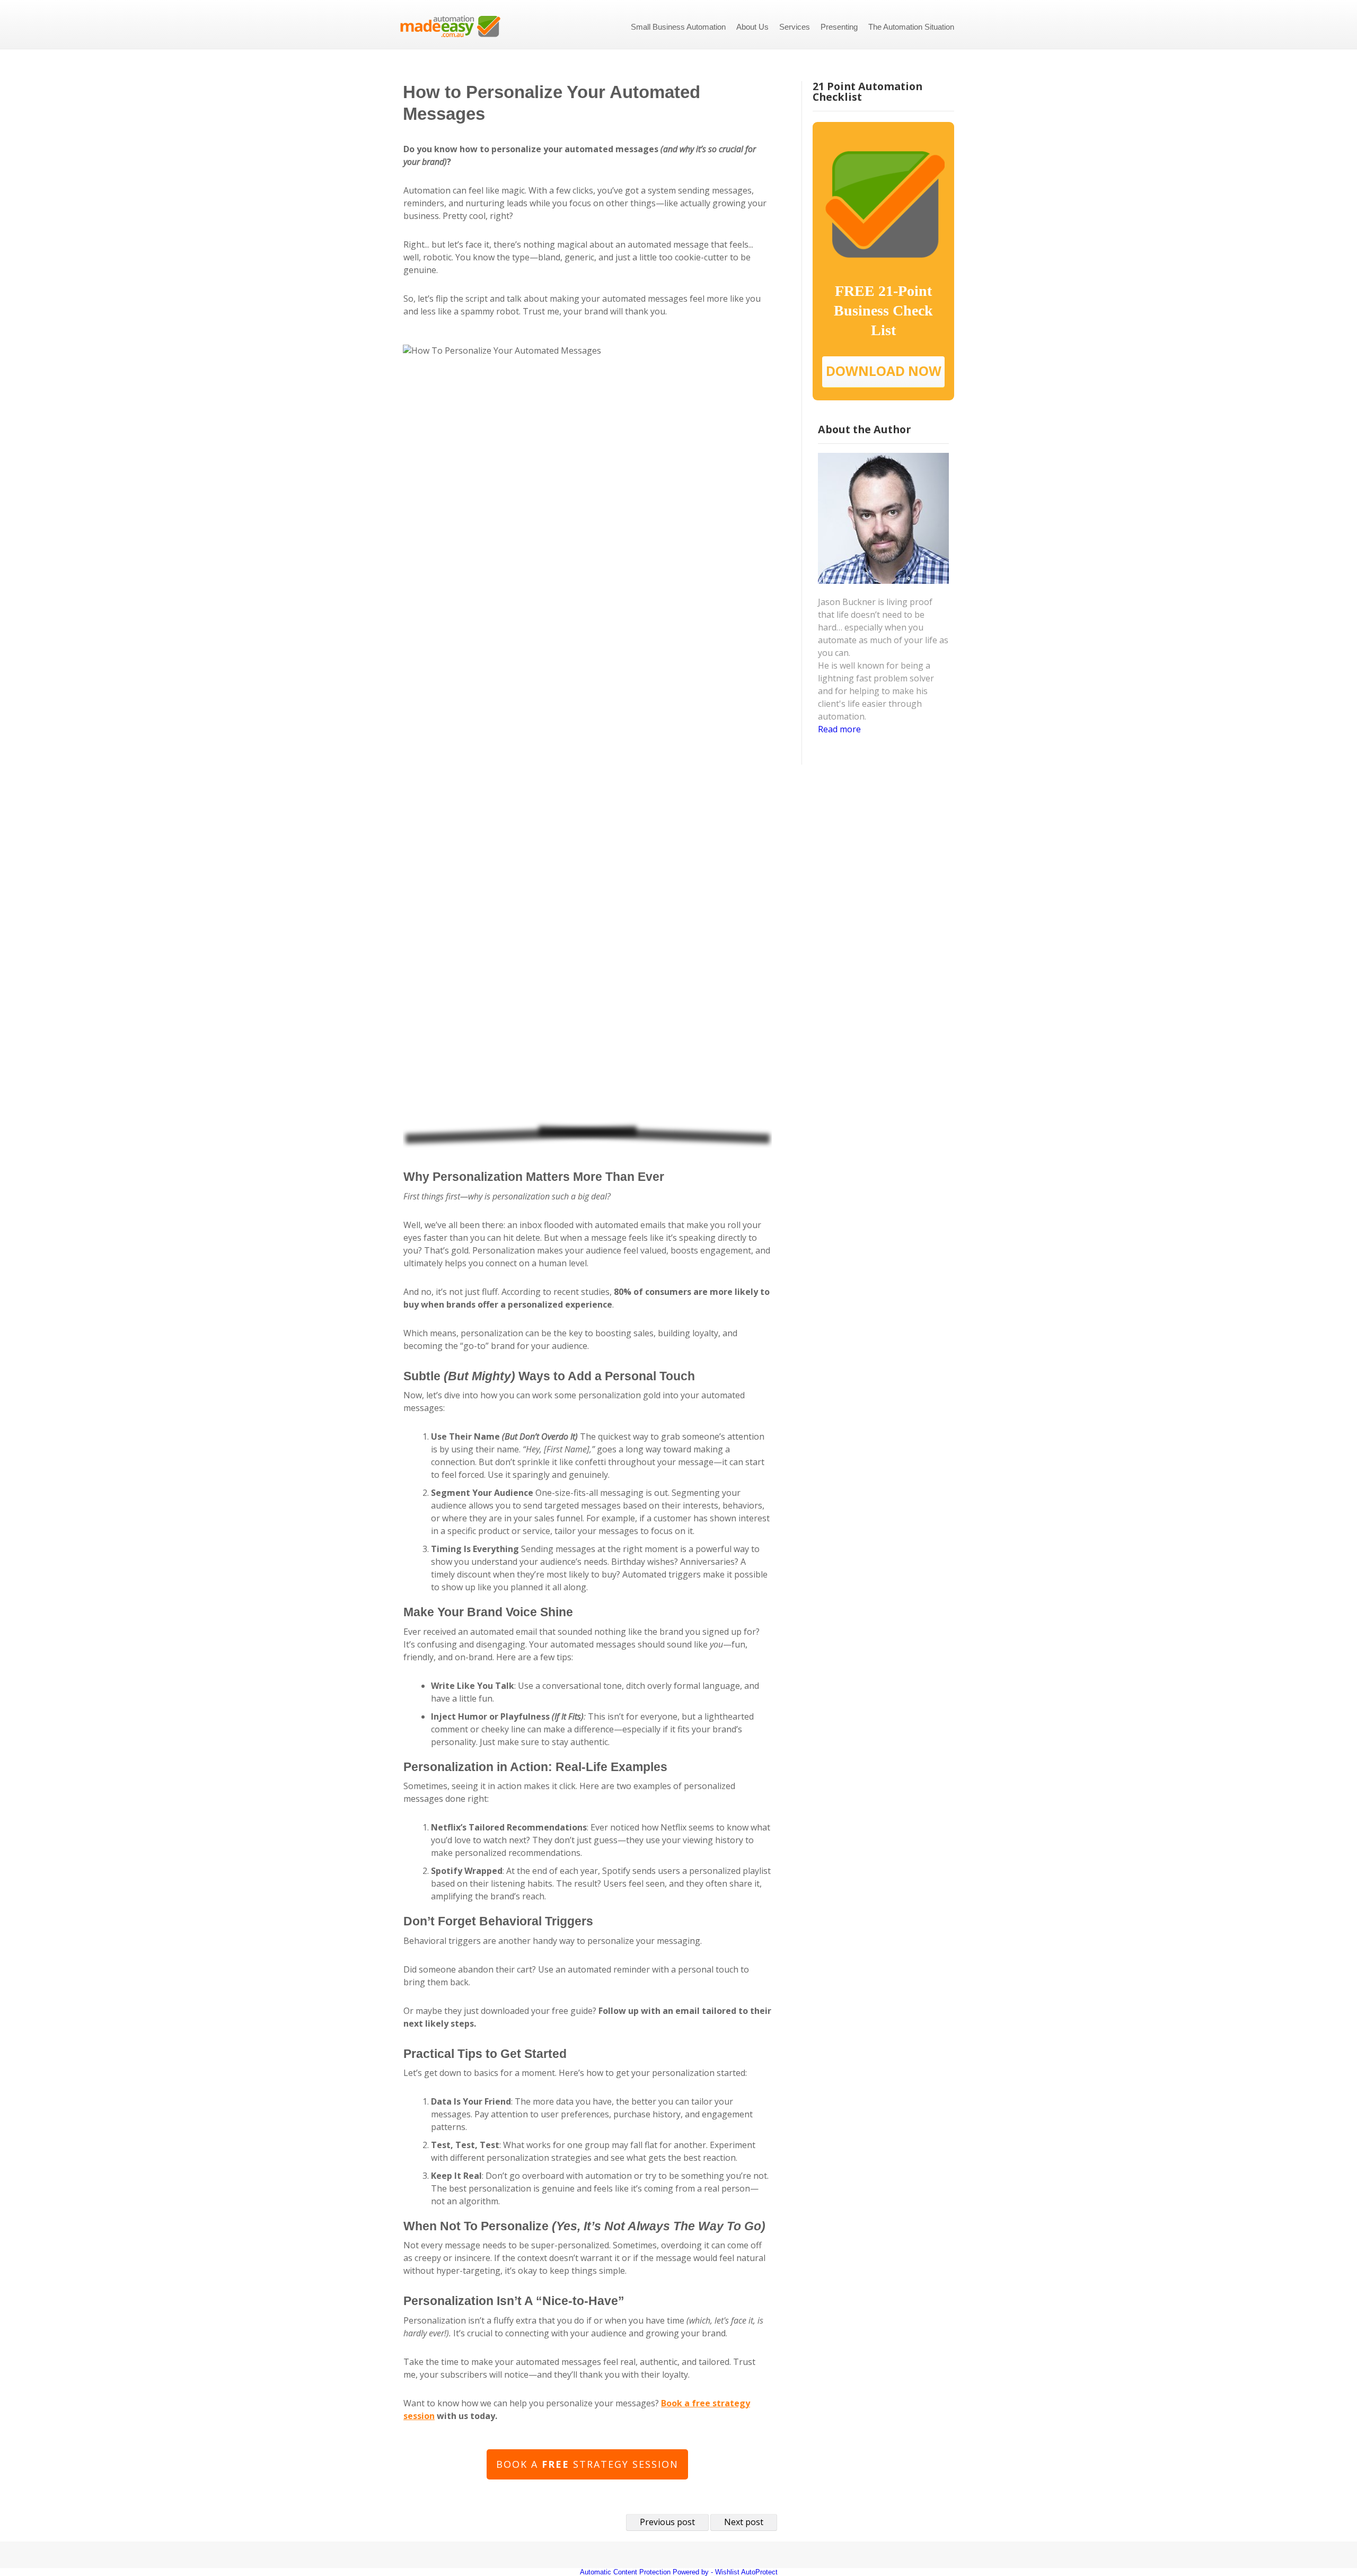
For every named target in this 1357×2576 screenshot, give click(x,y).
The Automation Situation (911, 27)
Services (795, 27)
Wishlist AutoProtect (746, 2572)
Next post (744, 2522)
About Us (752, 27)
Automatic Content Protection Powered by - (647, 2572)
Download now (884, 371)
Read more (839, 729)
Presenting (839, 27)
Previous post (667, 2522)
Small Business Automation (678, 27)
